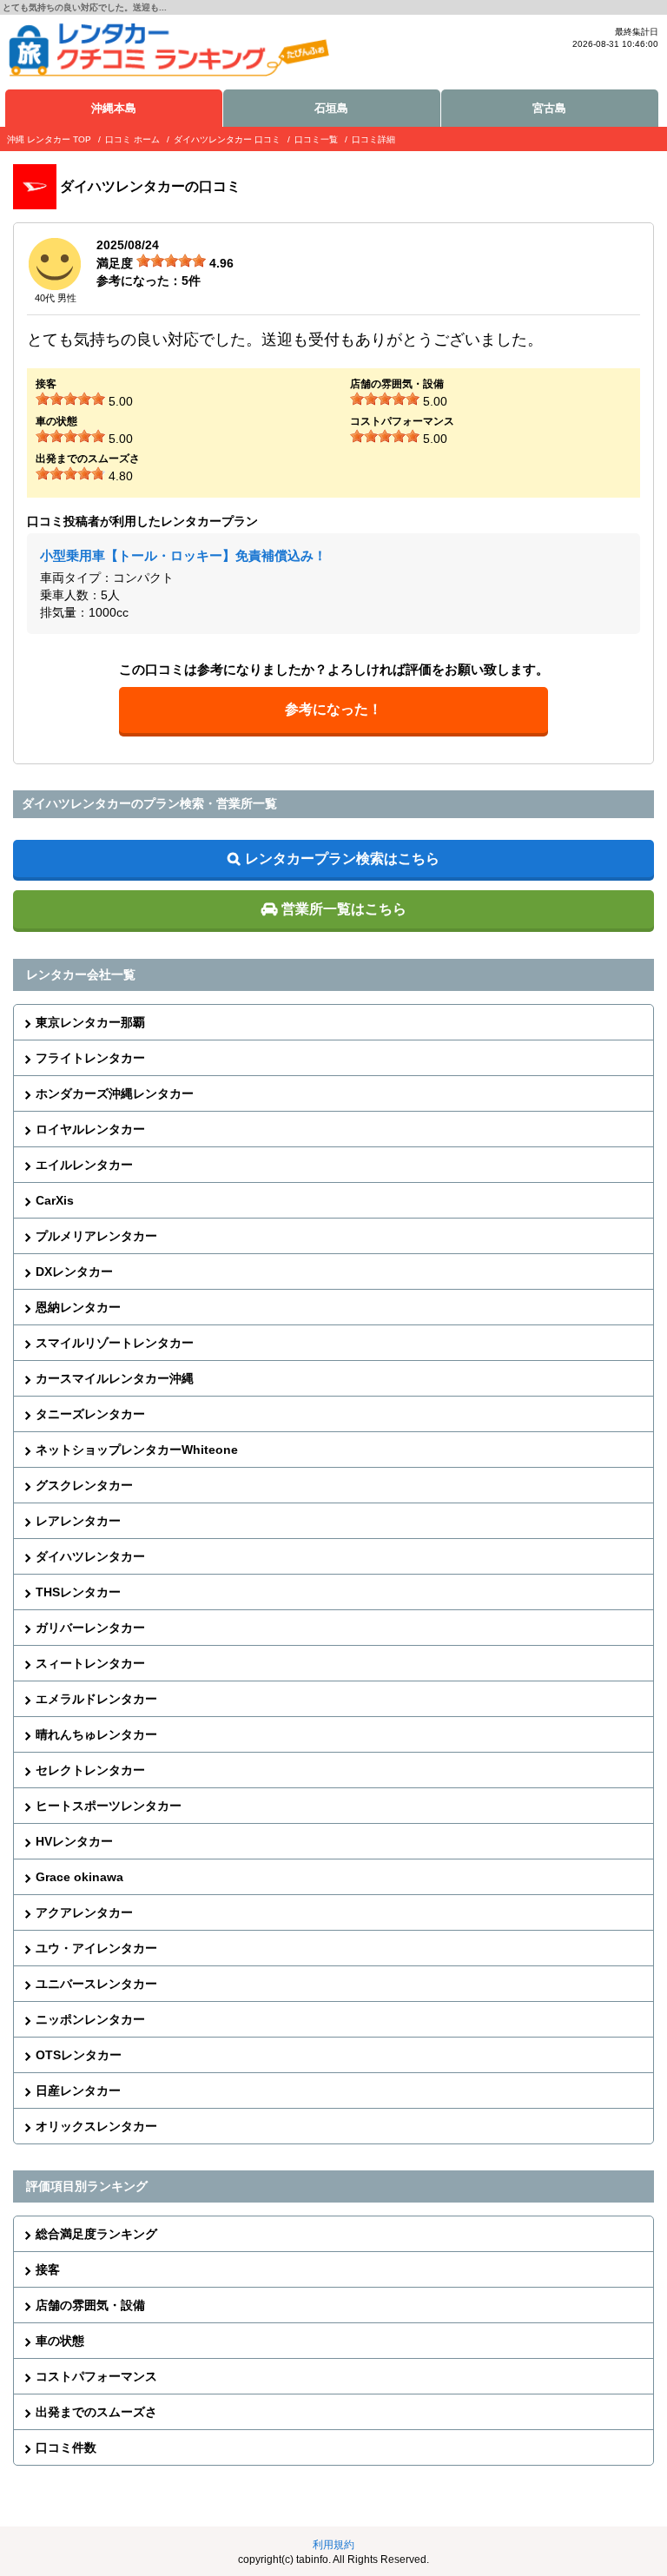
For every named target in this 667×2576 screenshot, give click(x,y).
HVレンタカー (74, 1841)
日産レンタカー (78, 2091)
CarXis (55, 1200)
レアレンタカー (78, 1521)
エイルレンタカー (84, 1165)
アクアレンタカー (84, 1912)
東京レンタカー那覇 (90, 1022)
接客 (48, 2269)
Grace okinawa (79, 1877)
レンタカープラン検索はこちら (342, 859)
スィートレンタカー (90, 1663)
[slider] (171, 261)
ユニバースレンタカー (96, 1984)
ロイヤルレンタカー (90, 1129)
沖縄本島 (114, 108)
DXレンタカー (74, 1271)
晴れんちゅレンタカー (96, 1734)
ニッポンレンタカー (90, 2019)
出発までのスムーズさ (96, 2412)
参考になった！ (333, 709)
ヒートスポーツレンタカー (109, 1806)
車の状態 (60, 2341)
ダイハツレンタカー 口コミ (227, 139)
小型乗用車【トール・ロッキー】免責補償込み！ (183, 555)
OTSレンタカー (79, 2055)
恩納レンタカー (78, 1307)
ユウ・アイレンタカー (96, 1948)
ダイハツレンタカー (90, 1556)
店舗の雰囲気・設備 (90, 2305)
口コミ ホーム (132, 139)
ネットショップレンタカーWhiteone (137, 1450)
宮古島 (549, 108)
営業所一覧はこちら (344, 909)
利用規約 (333, 2545)
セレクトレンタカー (90, 1770)
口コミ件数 (66, 2447)
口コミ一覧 (316, 139)
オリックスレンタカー (96, 2126)
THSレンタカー (78, 1592)
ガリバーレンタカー (90, 1628)
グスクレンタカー (84, 1485)
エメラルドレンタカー (96, 1699)
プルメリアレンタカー (96, 1236)
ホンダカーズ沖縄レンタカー (115, 1093)
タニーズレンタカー (90, 1414)
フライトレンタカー (90, 1058)
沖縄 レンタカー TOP (49, 139)
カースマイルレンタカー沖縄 (115, 1378)
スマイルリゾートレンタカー (115, 1343)
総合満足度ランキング (96, 2234)
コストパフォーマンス (96, 2376)
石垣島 (331, 108)
